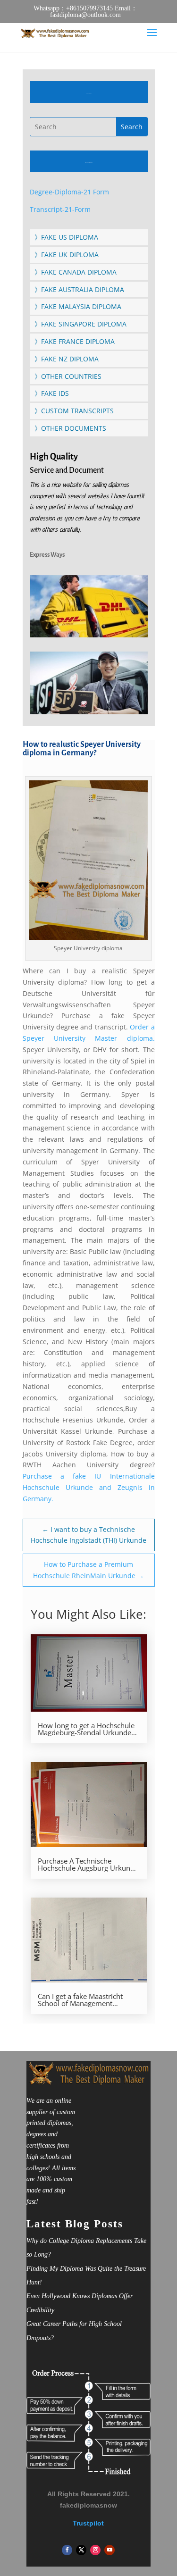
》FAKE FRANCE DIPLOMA (75, 341)
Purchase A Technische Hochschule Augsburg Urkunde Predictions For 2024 (88, 1865)
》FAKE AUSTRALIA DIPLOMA (79, 289)
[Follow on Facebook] (67, 2550)
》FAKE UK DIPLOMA (67, 255)
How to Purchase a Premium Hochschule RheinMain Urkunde (88, 1570)
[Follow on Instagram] (95, 2550)
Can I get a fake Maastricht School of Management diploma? (80, 2000)
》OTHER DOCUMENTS (70, 428)
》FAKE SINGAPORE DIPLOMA (80, 324)
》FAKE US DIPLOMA (66, 237)
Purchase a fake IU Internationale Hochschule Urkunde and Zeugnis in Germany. (89, 1487)
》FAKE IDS (52, 393)
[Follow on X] (81, 2550)
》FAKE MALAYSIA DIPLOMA (78, 306)
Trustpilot (88, 2523)
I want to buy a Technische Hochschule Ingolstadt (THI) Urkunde (88, 1535)
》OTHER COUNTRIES (68, 376)
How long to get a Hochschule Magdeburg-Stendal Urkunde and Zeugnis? (86, 1729)
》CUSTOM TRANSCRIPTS (74, 411)
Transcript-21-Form (60, 209)
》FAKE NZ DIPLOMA (67, 359)
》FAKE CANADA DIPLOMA (76, 272)
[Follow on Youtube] (110, 2550)
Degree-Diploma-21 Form (69, 192)
